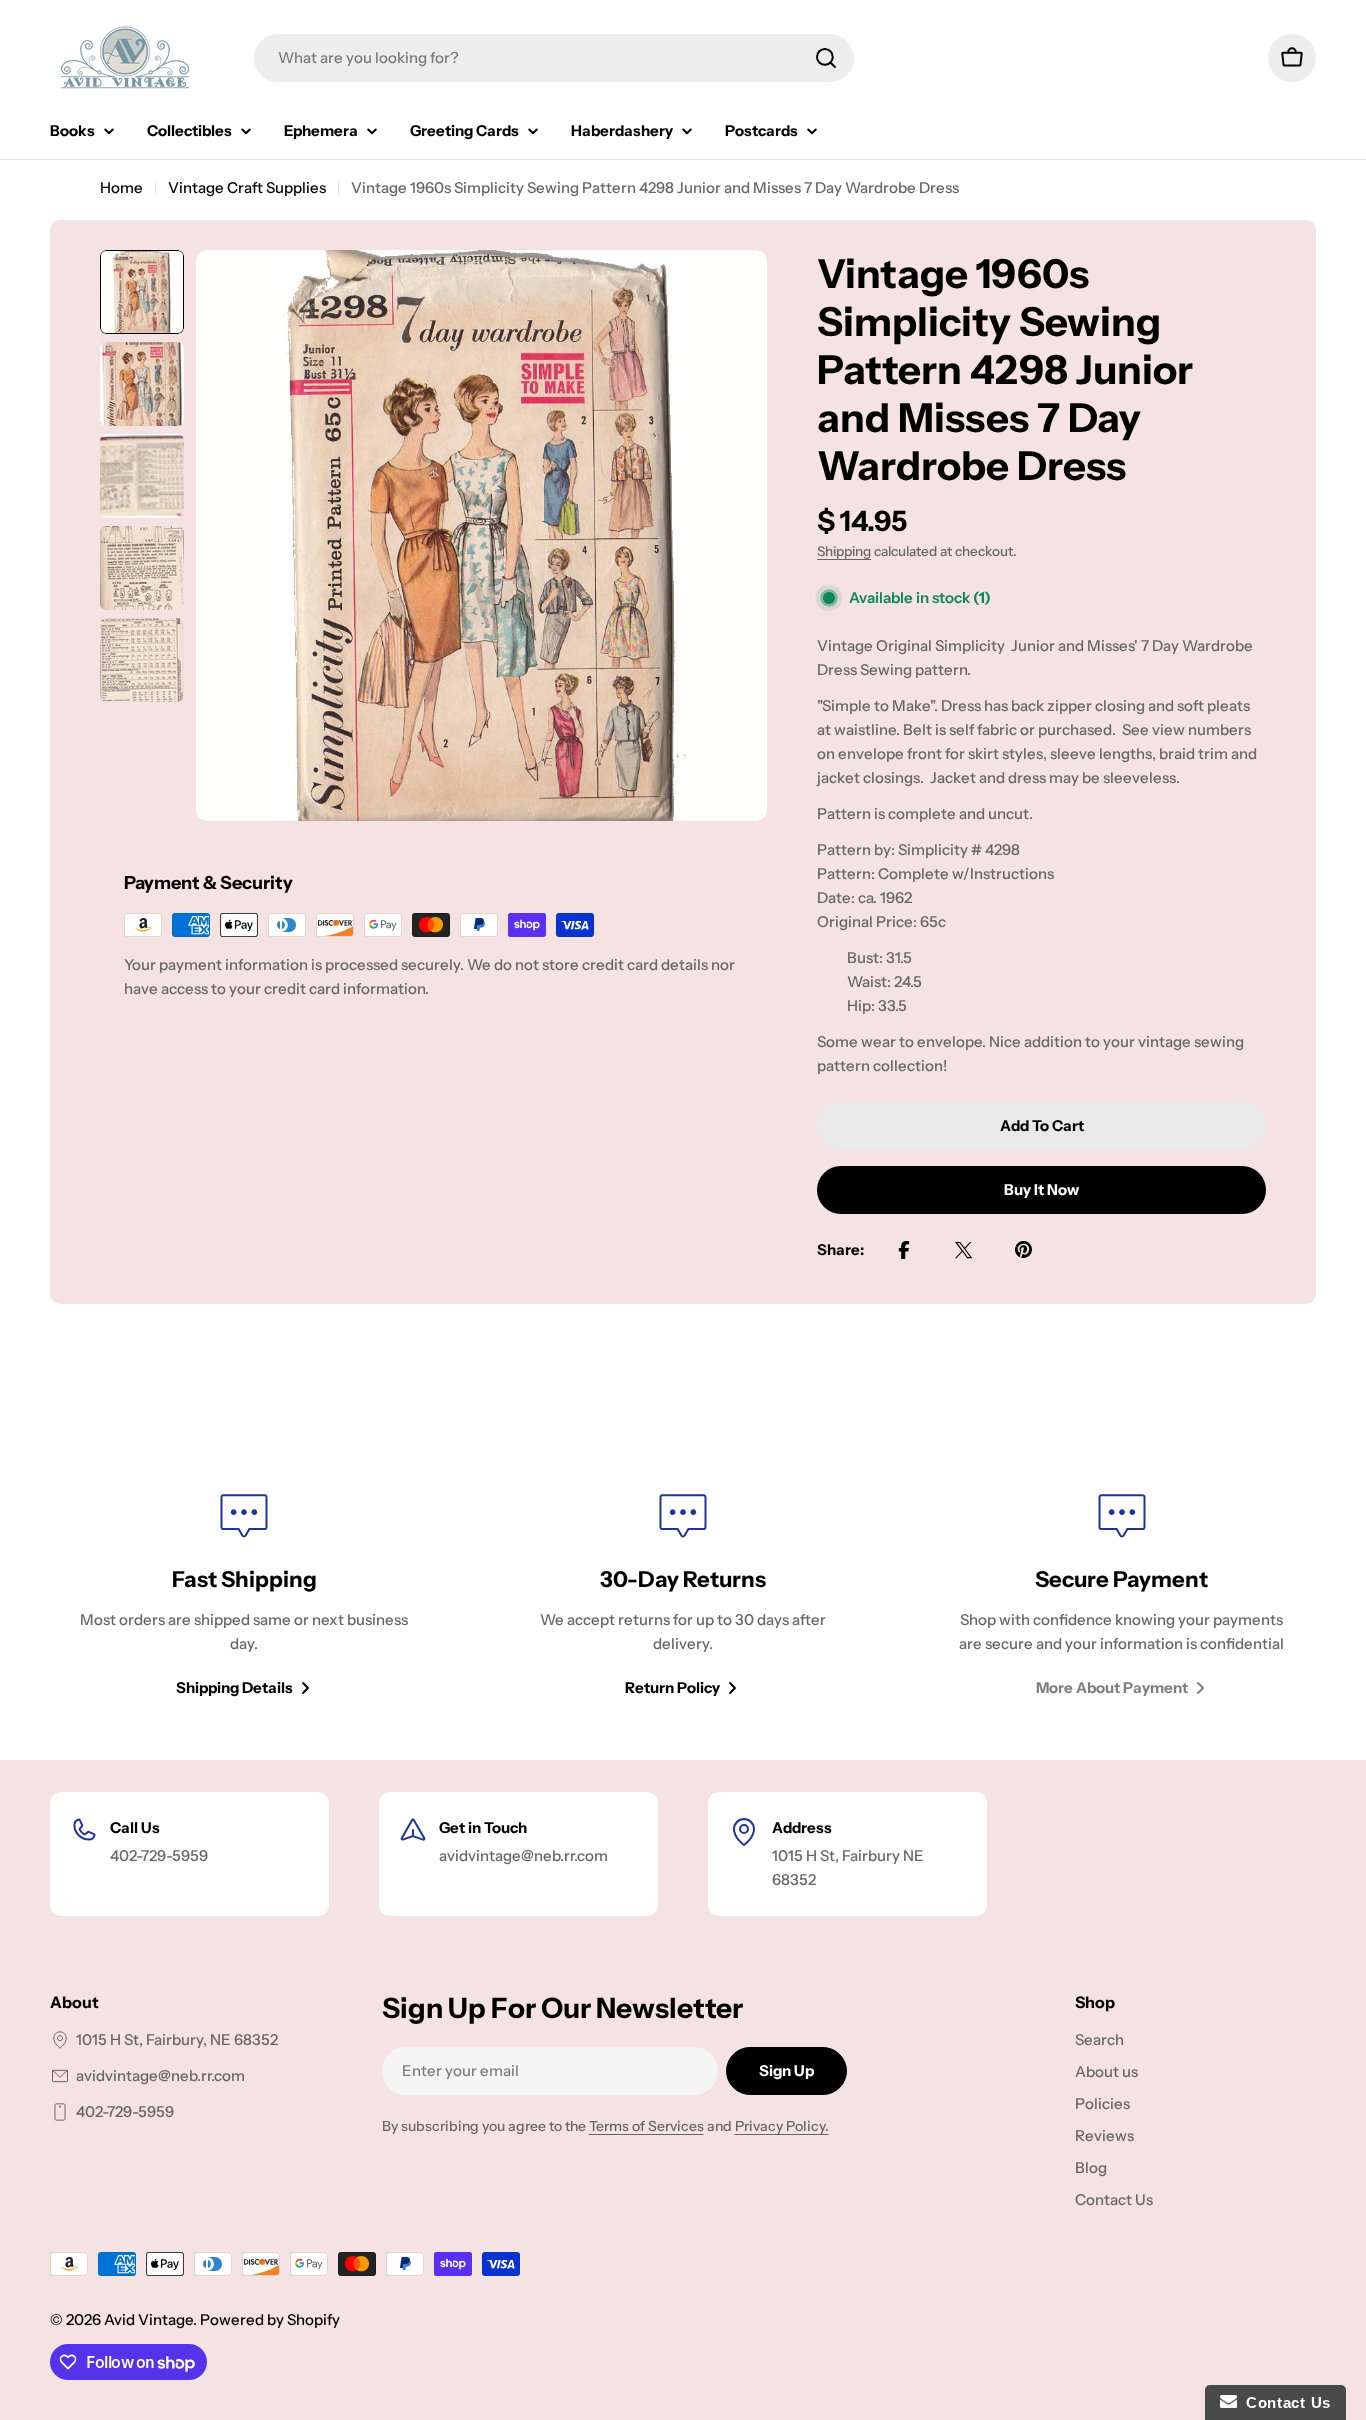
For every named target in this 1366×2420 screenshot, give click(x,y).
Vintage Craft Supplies (247, 187)
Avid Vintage (148, 2319)
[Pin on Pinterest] (1024, 1250)
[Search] (826, 58)
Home (121, 187)
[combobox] (554, 58)
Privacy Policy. (782, 2126)
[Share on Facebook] (904, 1250)
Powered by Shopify (270, 2319)
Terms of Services (646, 2126)
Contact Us (1284, 2402)
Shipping (844, 551)
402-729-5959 (125, 2111)
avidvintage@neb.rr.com (160, 2075)
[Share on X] (964, 1250)
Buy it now (1041, 1189)
